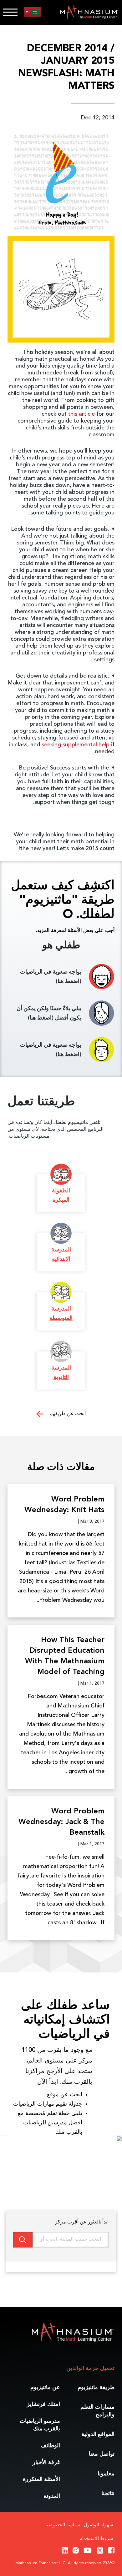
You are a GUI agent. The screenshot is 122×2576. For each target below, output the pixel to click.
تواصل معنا (102, 2454)
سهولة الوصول (99, 2525)
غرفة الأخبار (46, 2463)
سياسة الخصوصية (62, 2525)
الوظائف (50, 2446)
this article (81, 414)
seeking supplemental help (76, 745)
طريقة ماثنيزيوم (96, 2388)
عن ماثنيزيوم (45, 2388)
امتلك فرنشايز (43, 2404)
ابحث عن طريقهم (67, 1414)
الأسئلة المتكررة (41, 2479)
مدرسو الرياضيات (40, 2425)
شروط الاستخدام (96, 2539)
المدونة (52, 2496)
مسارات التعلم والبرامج (97, 2411)
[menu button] (32, 12)
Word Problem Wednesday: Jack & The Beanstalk (61, 1822)
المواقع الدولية (98, 2434)
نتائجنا (108, 2493)
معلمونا (106, 2474)
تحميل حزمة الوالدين (90, 2368)
